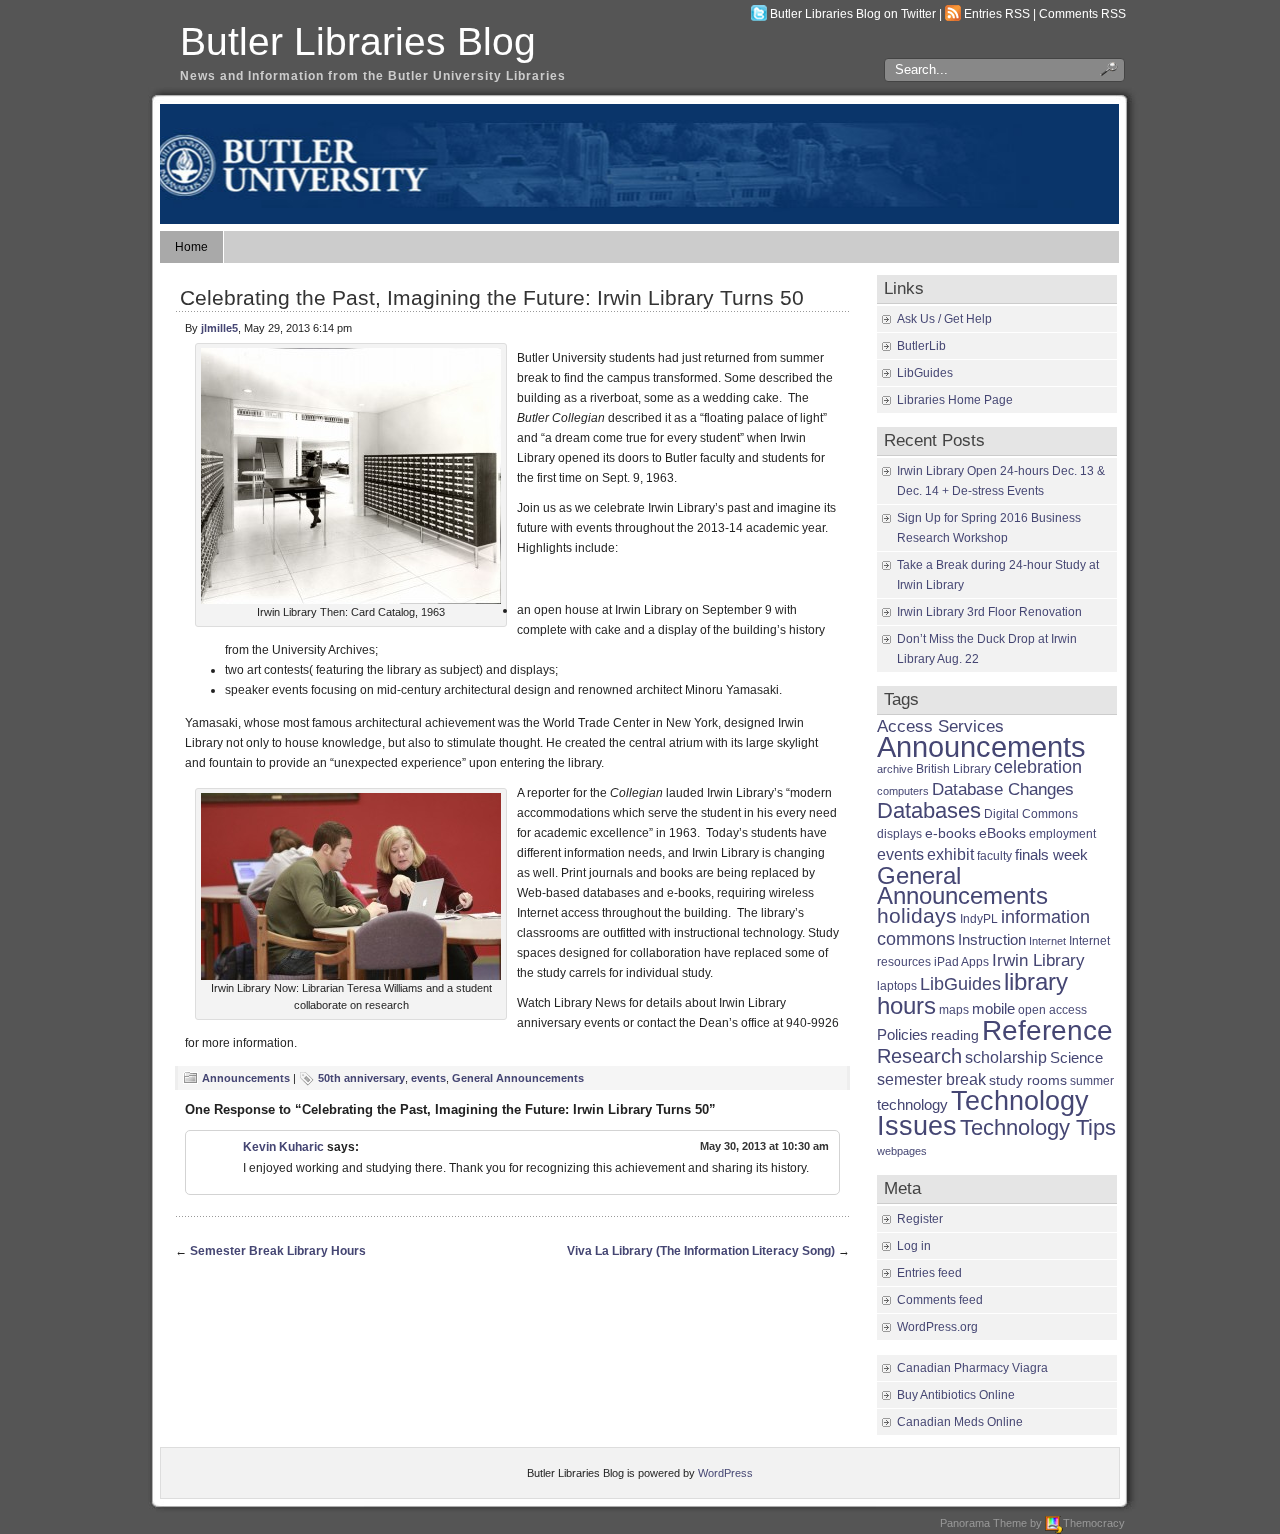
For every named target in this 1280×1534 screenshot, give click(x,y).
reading (955, 1035)
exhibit (950, 854)
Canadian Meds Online (960, 1422)
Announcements (246, 1078)
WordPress (725, 1473)
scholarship (1006, 1057)
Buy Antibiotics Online (956, 1395)
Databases (929, 810)
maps (954, 1010)
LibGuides (925, 373)
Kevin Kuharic (283, 1147)
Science (1076, 1058)
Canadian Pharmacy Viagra (972, 1368)
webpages (902, 1151)
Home (191, 247)
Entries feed (929, 1273)
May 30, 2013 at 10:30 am (764, 1146)
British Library (953, 769)
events (428, 1078)
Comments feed (940, 1300)
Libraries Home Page (955, 400)
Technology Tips (1038, 1127)
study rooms (1028, 1080)
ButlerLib (921, 346)
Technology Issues (983, 1113)
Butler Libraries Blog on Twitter (853, 14)
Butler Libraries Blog (358, 41)
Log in (914, 1246)
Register (920, 1219)
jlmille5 (219, 328)
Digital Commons (1031, 814)
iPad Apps (961, 962)
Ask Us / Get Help (944, 319)
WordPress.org (937, 1327)
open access (1052, 1010)
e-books (950, 833)
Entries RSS (997, 14)
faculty (994, 856)
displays (899, 834)
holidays (917, 915)
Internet (1047, 941)
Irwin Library (1038, 960)
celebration (1038, 767)
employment (1062, 834)
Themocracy (1094, 1523)
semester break (931, 1079)
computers (903, 791)
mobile (993, 1008)
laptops (897, 986)
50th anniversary (361, 1078)
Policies (902, 1034)
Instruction (992, 939)
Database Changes (1003, 789)
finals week (1051, 855)
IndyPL (979, 919)
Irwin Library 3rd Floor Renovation (989, 612)
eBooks (1002, 833)
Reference (1047, 1030)
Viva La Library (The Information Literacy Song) (701, 1251)
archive (895, 769)
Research (919, 1056)
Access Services (940, 726)
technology (912, 1104)
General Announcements (518, 1078)
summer (1092, 1081)
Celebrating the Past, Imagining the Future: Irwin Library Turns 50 (492, 297)
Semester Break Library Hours (278, 1251)
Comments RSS (1082, 14)
